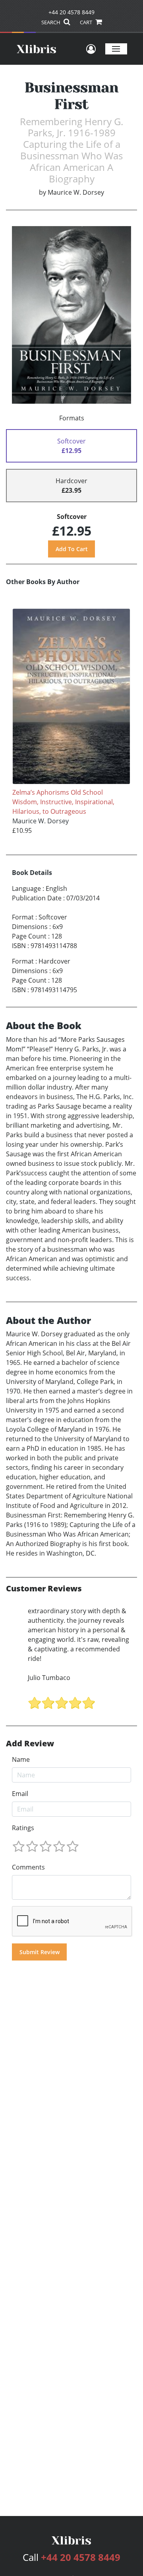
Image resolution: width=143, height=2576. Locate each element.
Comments (28, 1867)
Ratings (23, 1828)
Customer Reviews (44, 1589)
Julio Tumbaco (49, 1678)
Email (20, 1794)
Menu (116, 49)
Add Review (30, 1744)
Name (21, 1759)
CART (87, 22)
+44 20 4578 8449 (71, 12)
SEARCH (51, 22)
